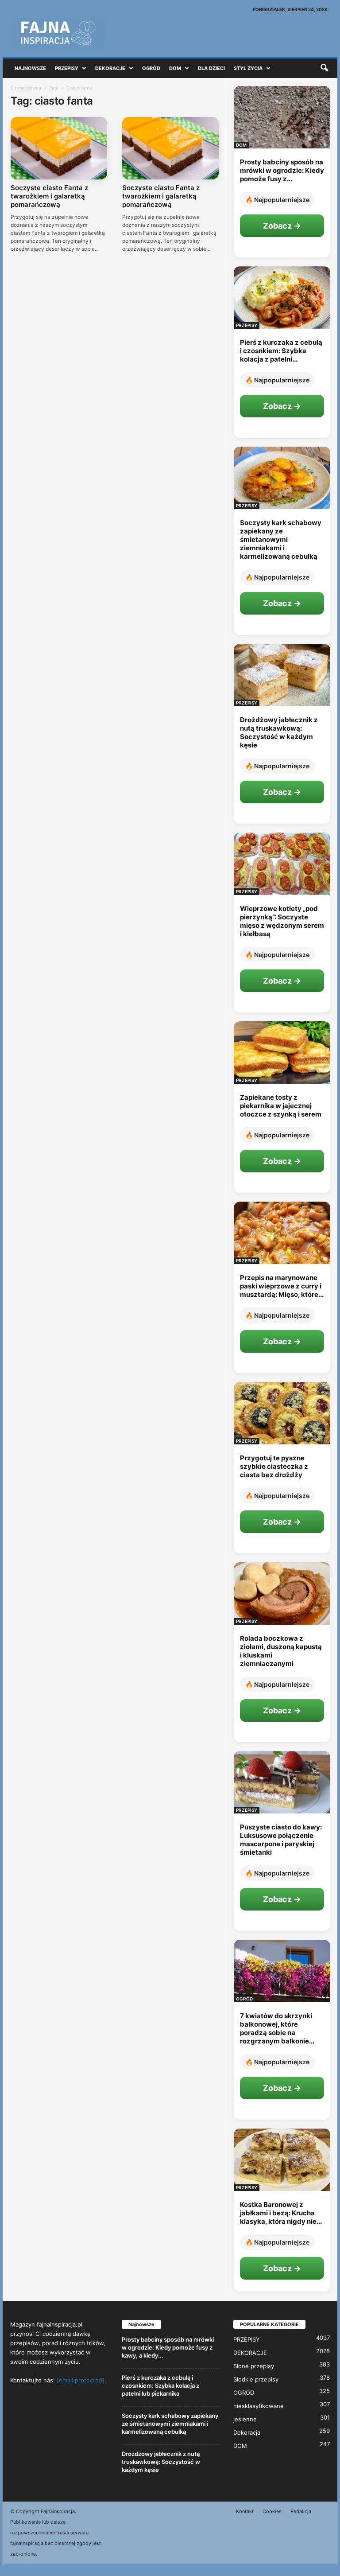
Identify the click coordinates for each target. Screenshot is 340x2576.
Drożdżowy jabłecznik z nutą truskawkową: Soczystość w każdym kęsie (279, 732)
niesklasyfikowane (259, 2406)
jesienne (245, 2419)
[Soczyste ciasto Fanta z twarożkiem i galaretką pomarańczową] (59, 148)
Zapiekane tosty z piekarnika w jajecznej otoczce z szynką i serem (281, 1106)
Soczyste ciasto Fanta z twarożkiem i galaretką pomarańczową (49, 196)
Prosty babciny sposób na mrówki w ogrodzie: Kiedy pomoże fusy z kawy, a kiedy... (168, 2347)
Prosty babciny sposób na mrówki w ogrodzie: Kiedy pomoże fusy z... (282, 170)
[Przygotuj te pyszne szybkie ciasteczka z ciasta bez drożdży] (282, 1413)
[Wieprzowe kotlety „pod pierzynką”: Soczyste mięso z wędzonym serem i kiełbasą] (282, 864)
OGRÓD (244, 1999)
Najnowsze (30, 68)
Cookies (272, 2511)
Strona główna (26, 88)
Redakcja (301, 2511)
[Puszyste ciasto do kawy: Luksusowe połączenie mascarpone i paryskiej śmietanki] (282, 1782)
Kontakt (245, 2511)
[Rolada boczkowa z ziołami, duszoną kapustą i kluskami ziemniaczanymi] (282, 1593)
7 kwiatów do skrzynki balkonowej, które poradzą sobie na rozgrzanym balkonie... (277, 2028)
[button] (324, 68)
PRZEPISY (247, 325)
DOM (241, 145)
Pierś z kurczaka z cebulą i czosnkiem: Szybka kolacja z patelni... (281, 351)
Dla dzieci (211, 68)
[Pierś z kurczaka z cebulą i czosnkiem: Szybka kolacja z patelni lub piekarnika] (282, 298)
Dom (175, 68)
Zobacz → (282, 226)
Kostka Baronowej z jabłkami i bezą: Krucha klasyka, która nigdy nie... (281, 2213)
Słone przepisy (254, 2366)
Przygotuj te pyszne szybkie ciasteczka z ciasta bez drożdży (274, 1466)
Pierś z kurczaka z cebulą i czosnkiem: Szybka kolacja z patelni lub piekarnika (160, 2385)
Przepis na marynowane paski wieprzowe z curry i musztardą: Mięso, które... (282, 1286)
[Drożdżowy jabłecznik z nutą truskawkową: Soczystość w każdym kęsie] (282, 675)
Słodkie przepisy (256, 2379)
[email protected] (81, 2380)
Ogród (151, 68)
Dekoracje (110, 68)
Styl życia (248, 68)
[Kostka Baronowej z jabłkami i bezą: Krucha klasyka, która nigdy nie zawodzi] (282, 2160)
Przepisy (67, 68)
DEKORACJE (250, 2353)
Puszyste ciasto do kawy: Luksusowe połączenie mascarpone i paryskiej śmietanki (281, 1840)
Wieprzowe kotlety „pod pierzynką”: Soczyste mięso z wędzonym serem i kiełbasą (282, 921)
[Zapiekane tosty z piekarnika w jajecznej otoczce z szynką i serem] (282, 1053)
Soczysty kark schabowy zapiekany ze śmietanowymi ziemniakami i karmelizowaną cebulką (281, 539)
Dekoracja (247, 2432)
